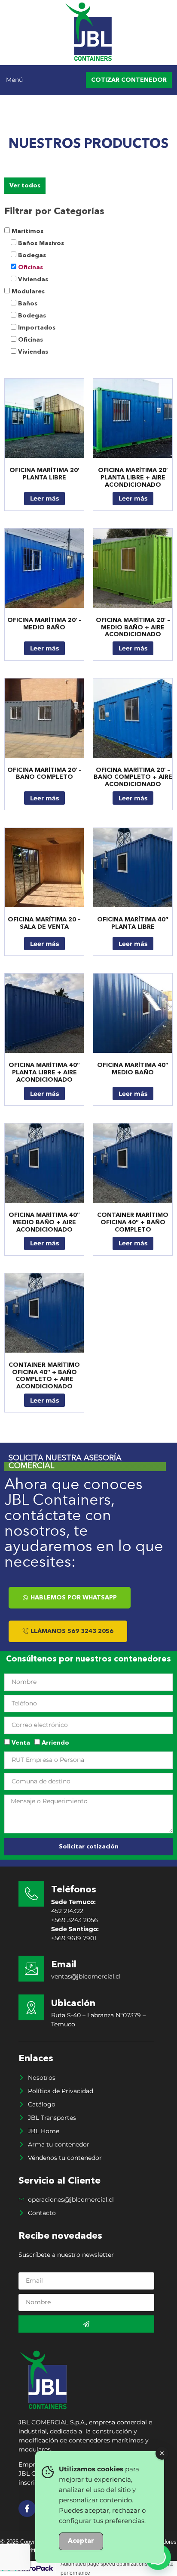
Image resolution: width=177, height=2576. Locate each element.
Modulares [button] (28, 292)
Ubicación (73, 2004)
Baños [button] (28, 304)
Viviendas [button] (33, 280)
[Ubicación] (31, 2007)
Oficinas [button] (31, 268)
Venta (21, 1743)
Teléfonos (74, 1890)
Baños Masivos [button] (41, 243)
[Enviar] (86, 2324)
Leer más (44, 498)
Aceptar (81, 2541)
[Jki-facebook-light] (27, 2509)
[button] (22, 80)
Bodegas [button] (32, 255)
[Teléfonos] (31, 1894)
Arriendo (55, 1743)
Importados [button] (37, 328)
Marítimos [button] (27, 231)
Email (64, 1965)
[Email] (31, 1969)
